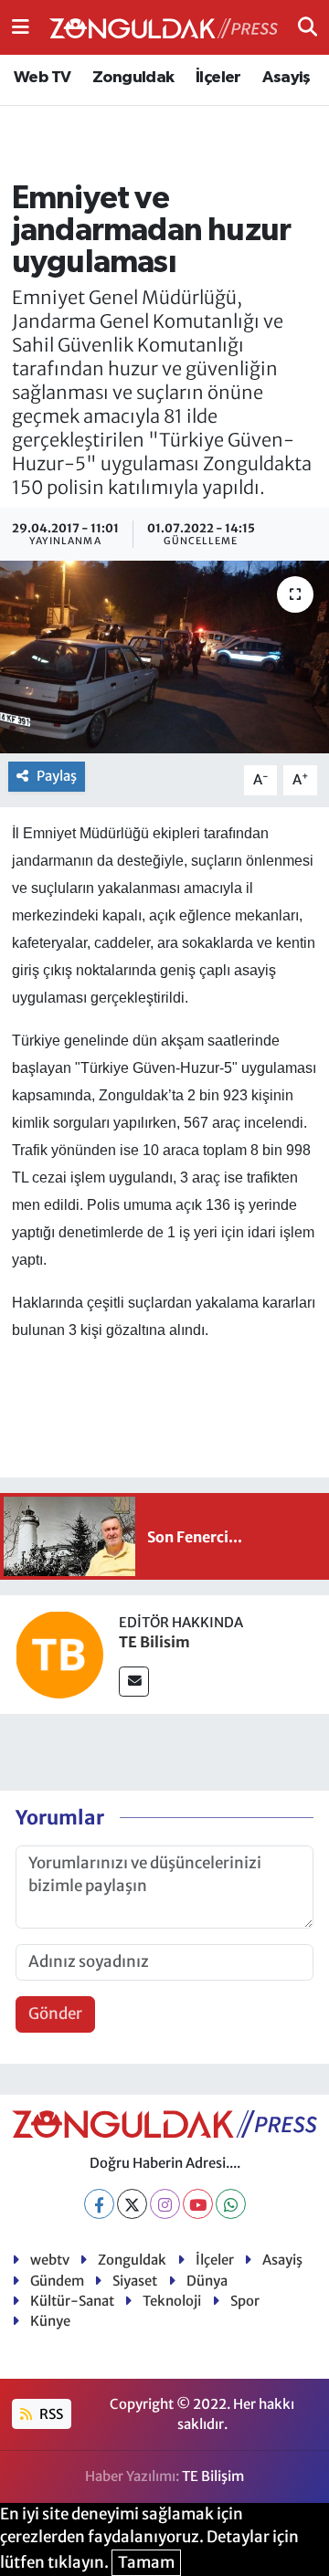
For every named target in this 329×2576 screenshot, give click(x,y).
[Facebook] (99, 2204)
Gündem (57, 2281)
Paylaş (57, 776)
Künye (50, 2321)
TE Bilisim (154, 1642)
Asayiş (286, 78)
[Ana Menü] (21, 26)
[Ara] (308, 26)
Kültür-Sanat (72, 2301)
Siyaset (135, 2281)
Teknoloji (172, 2301)
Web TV (42, 78)
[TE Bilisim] (59, 1654)
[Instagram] (165, 2204)
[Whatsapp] (231, 2204)
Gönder (55, 2013)
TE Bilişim (213, 2476)
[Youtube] (198, 2204)
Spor (245, 2301)
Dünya (207, 2281)
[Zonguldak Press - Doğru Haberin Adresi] (164, 28)
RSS (50, 2414)
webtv (50, 2260)
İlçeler (218, 78)
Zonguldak (133, 78)
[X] (132, 2204)
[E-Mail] (134, 1682)
